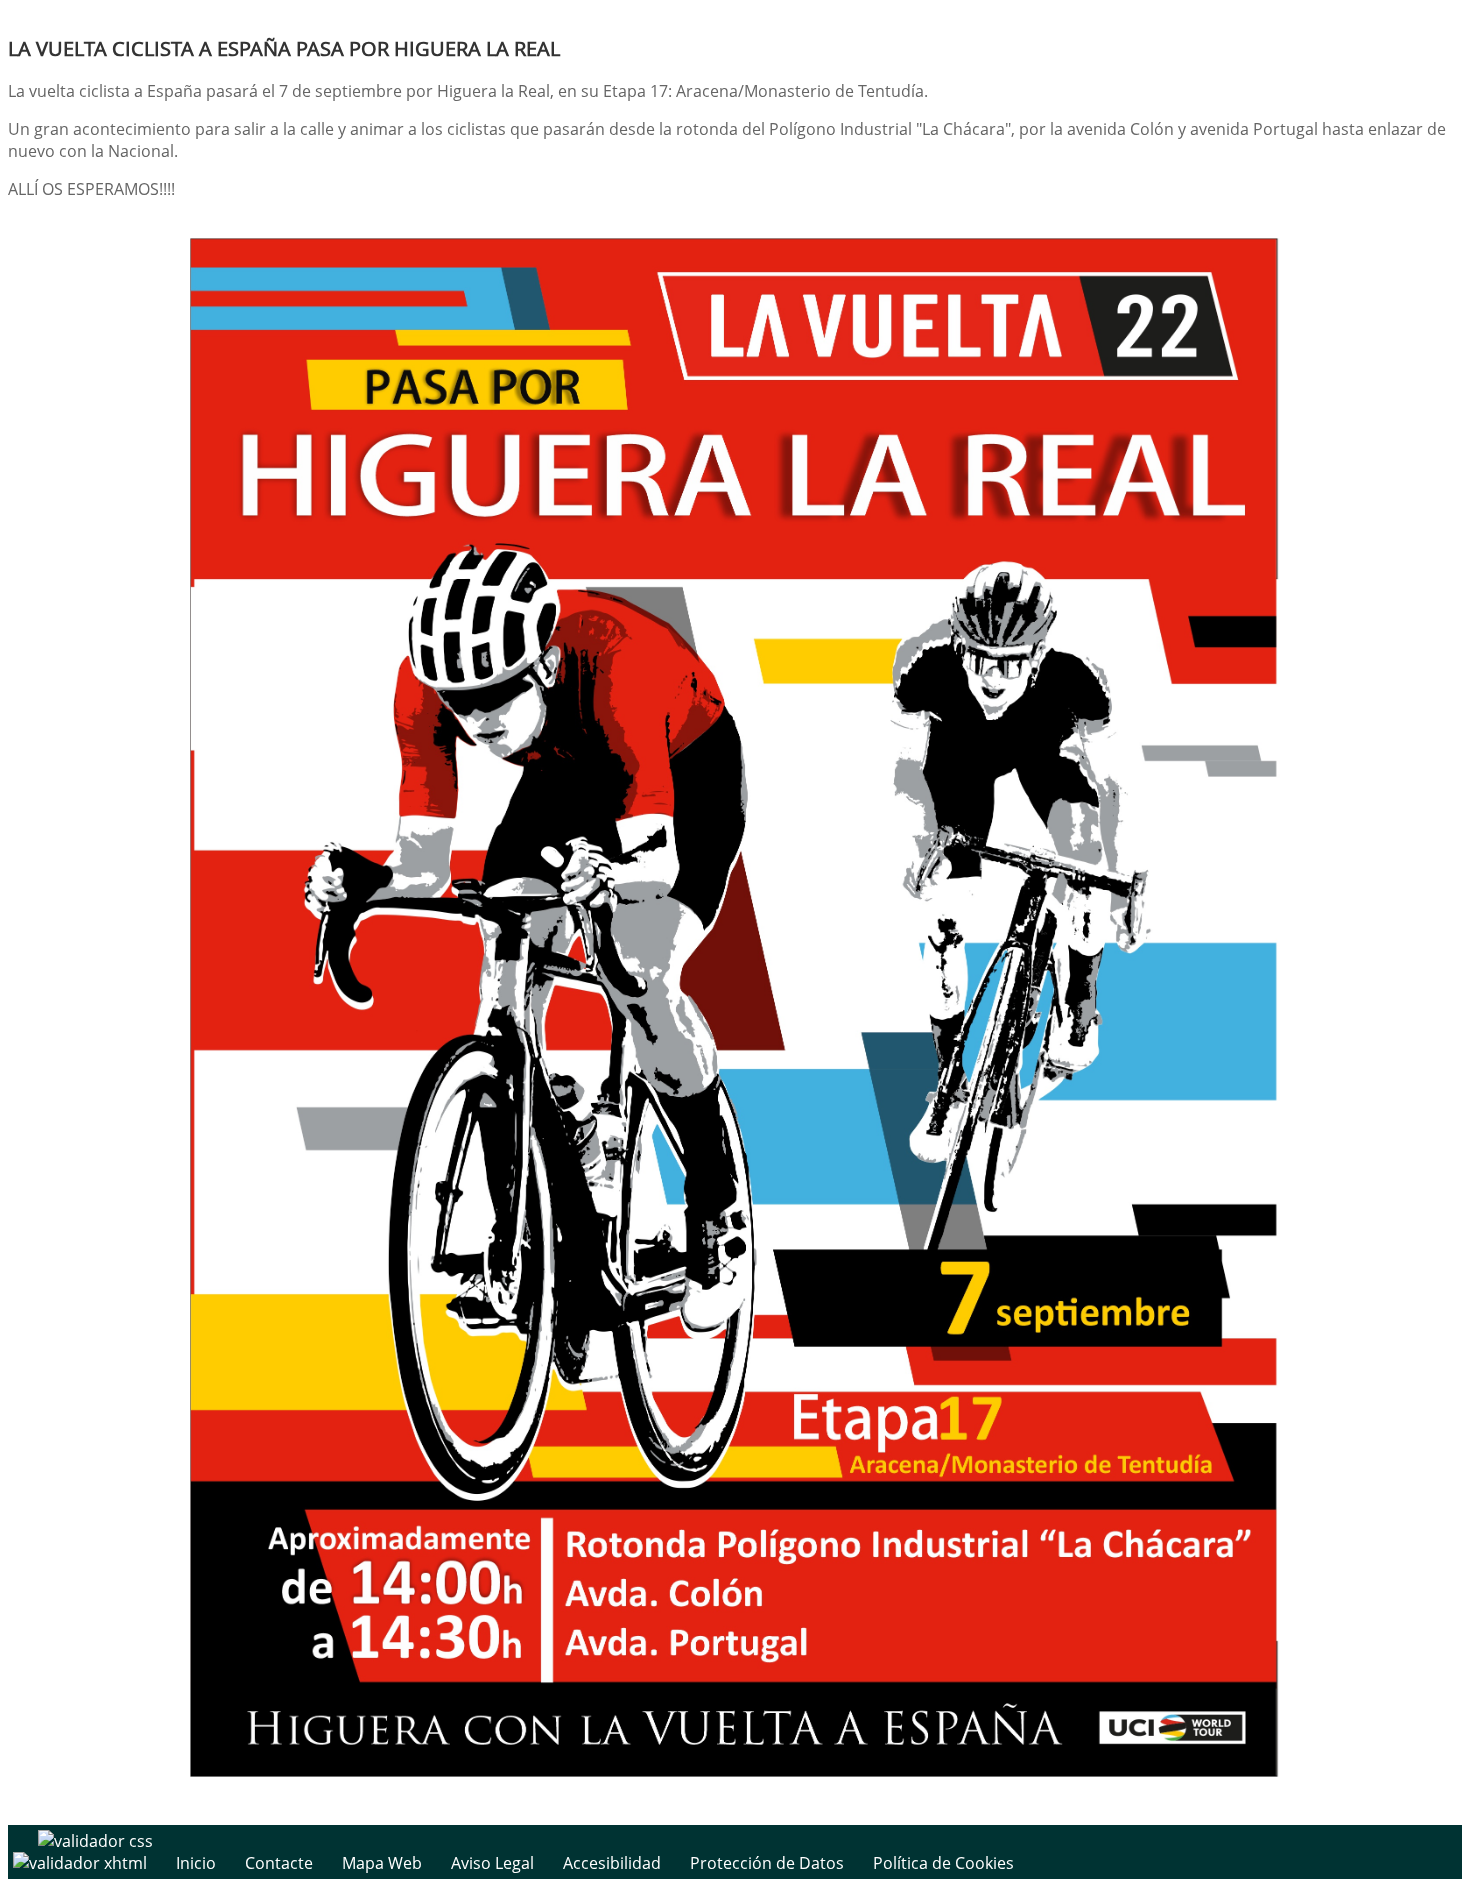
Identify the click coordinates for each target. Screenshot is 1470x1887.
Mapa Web (382, 1863)
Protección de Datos (767, 1863)
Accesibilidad (612, 1863)
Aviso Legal (492, 1863)
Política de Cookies (943, 1863)
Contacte (279, 1863)
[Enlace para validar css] (95, 1841)
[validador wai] (82, 1863)
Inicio (196, 1863)
